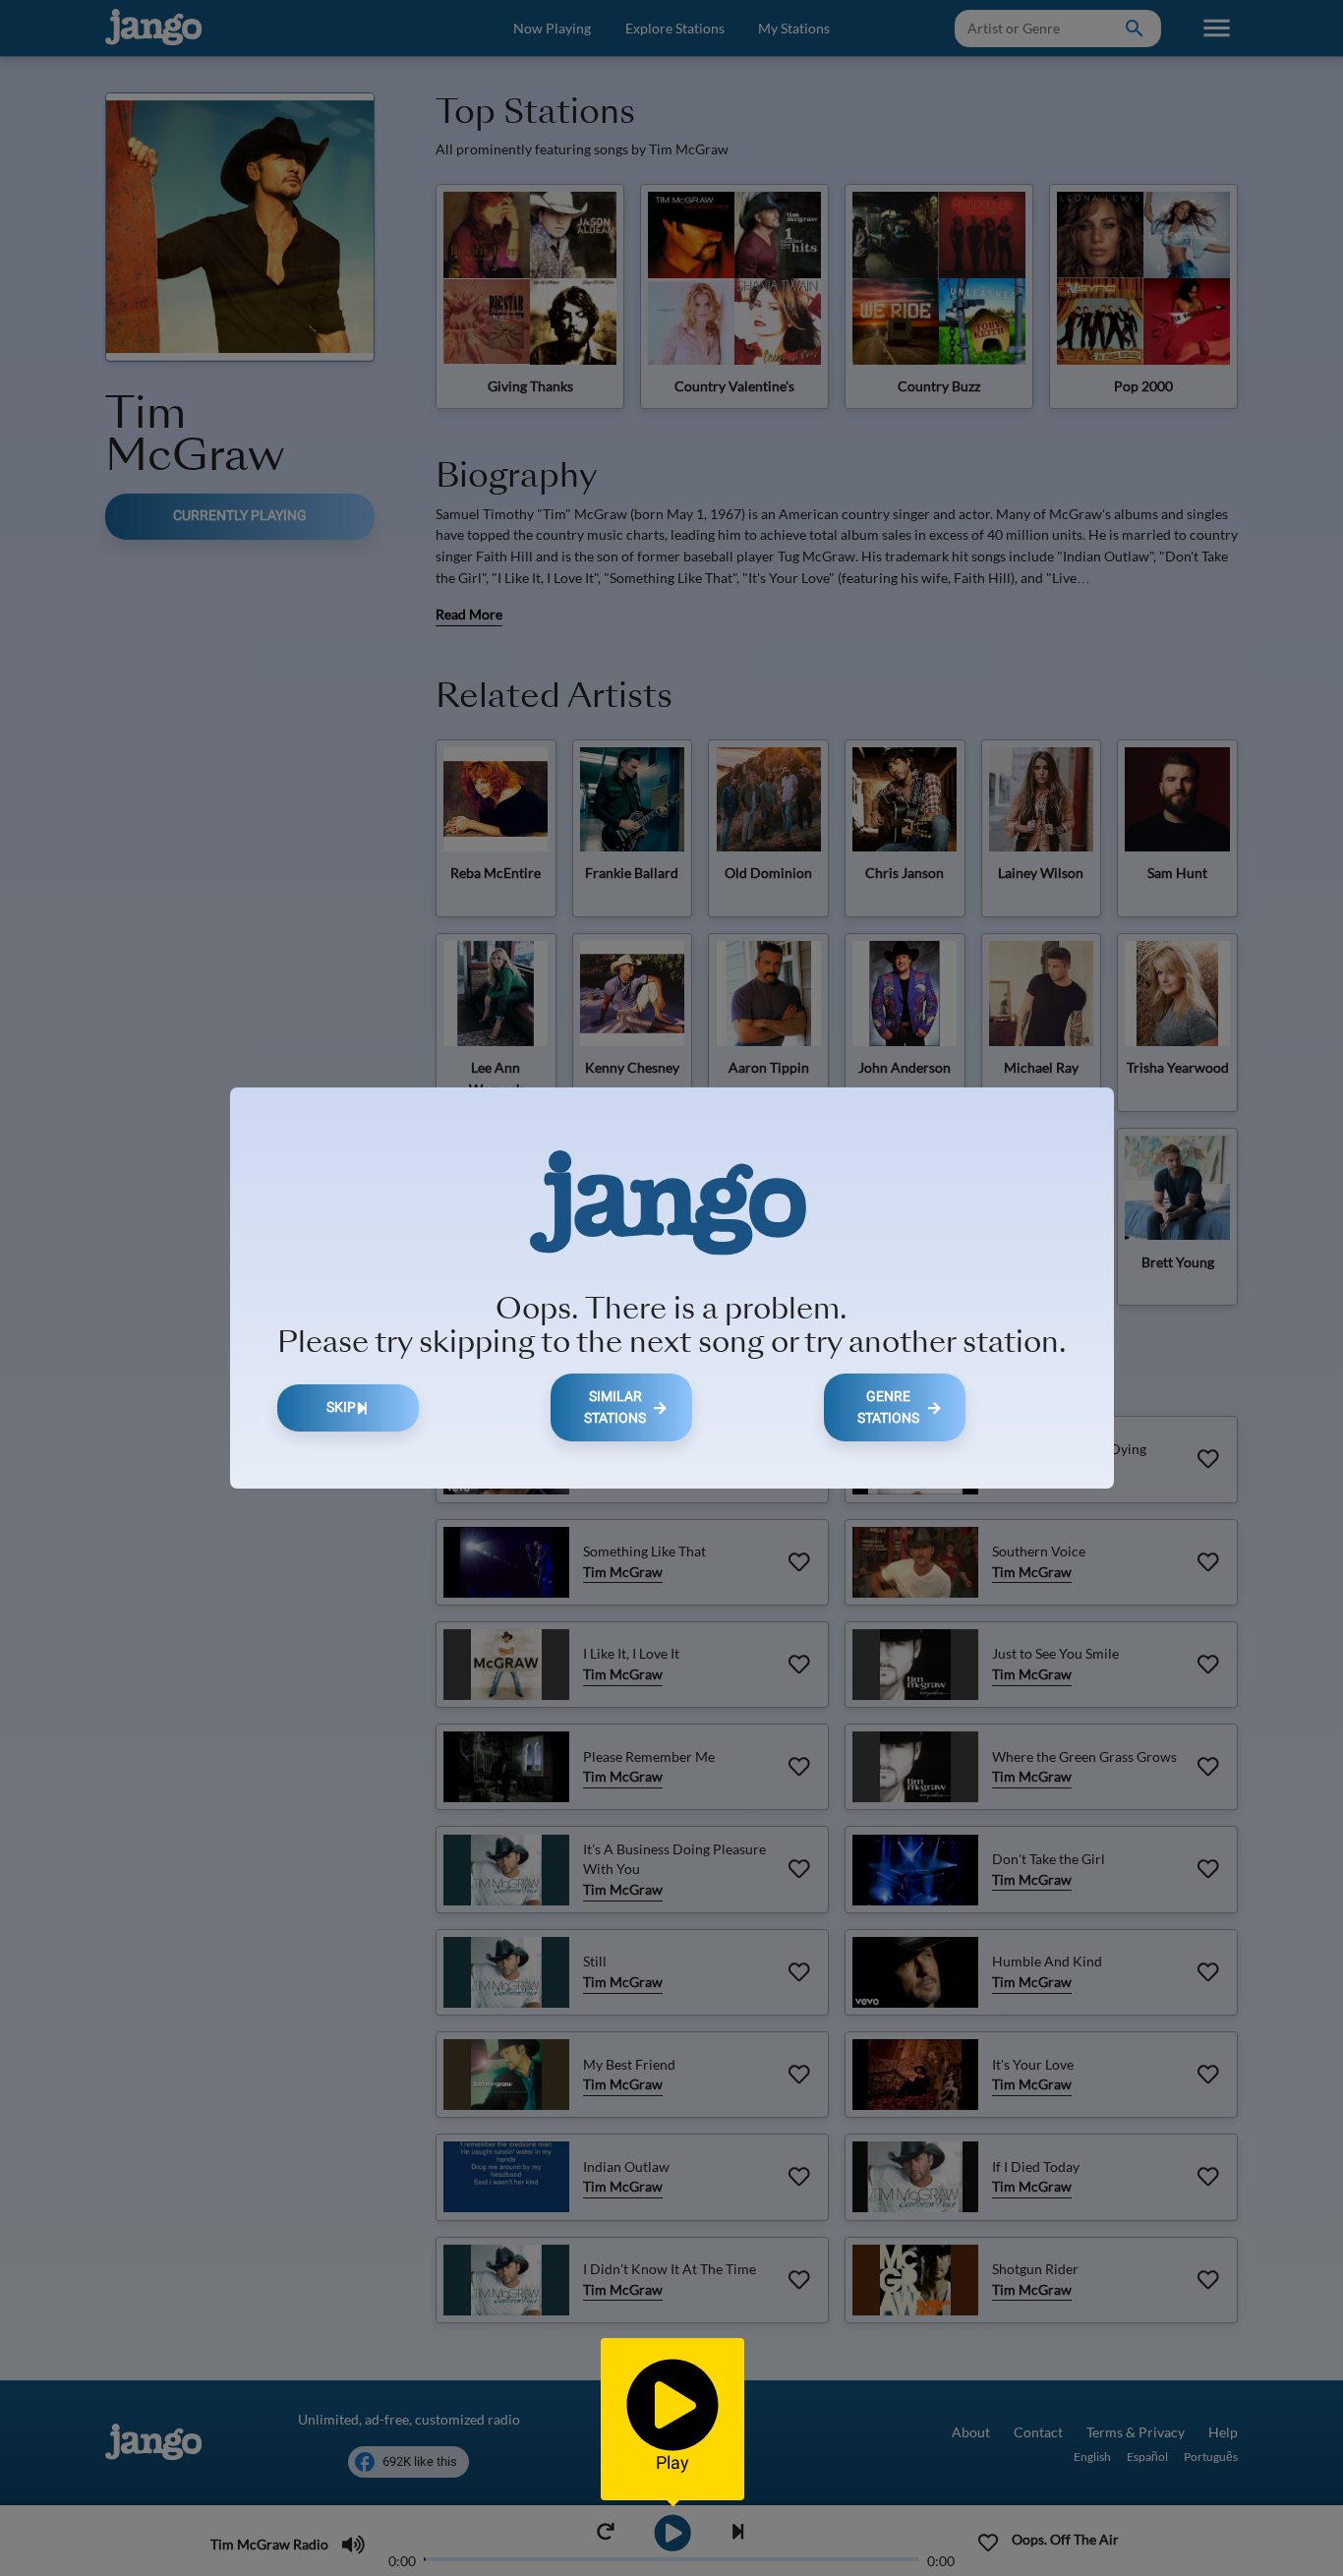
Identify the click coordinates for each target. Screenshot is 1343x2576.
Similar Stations (615, 1407)
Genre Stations (888, 1407)
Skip (341, 1407)
